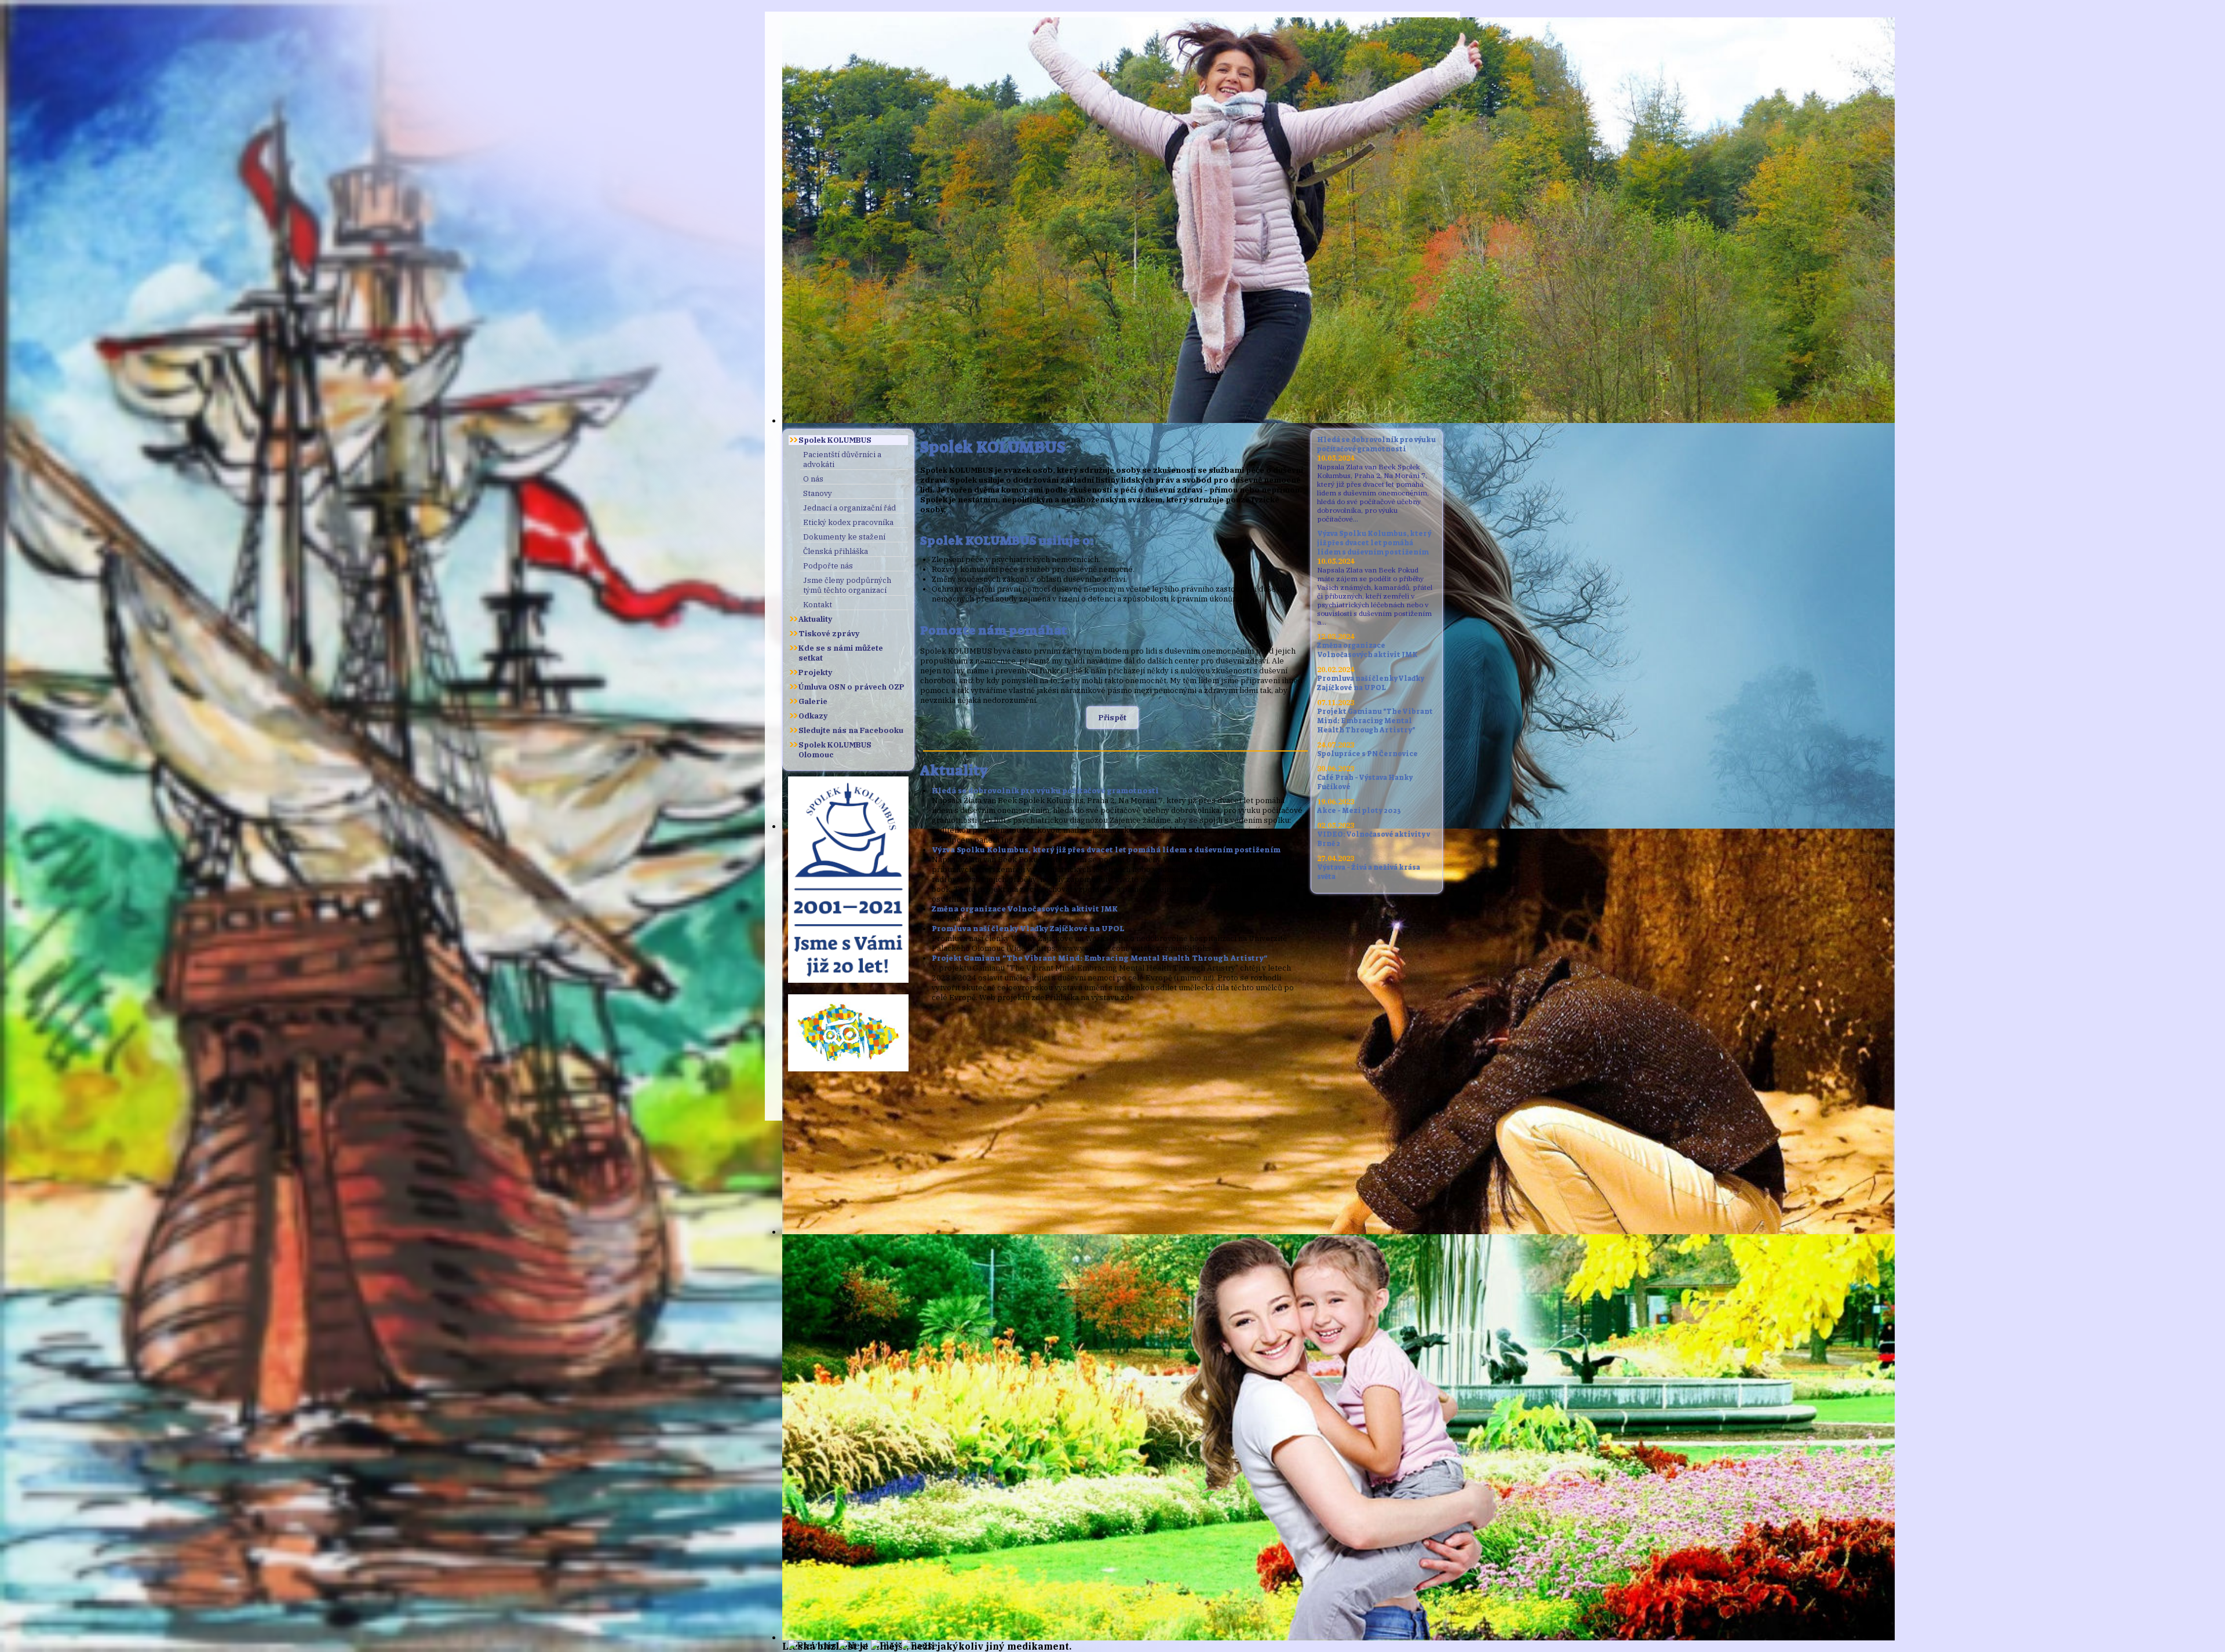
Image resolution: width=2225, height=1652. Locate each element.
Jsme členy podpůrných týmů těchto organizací (847, 585)
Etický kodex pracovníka (848, 522)
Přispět (1112, 718)
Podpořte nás (828, 566)
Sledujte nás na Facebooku (851, 730)
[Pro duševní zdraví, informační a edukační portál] (848, 1068)
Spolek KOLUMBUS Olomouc (835, 750)
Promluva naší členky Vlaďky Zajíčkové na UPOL (1028, 929)
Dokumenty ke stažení (844, 537)
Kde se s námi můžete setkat (841, 653)
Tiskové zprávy (829, 634)
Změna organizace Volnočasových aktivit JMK (1025, 909)
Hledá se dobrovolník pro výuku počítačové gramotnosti (1045, 791)
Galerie (813, 701)
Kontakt (818, 605)
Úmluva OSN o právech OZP (851, 687)
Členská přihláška (836, 551)
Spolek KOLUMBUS (835, 440)
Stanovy (818, 493)
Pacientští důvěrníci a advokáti (842, 460)
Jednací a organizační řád (849, 508)
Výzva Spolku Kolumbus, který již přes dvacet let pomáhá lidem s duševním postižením (1106, 850)
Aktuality (815, 619)
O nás (813, 479)
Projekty (815, 672)
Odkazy (813, 716)
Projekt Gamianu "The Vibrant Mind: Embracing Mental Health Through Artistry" (1100, 958)
